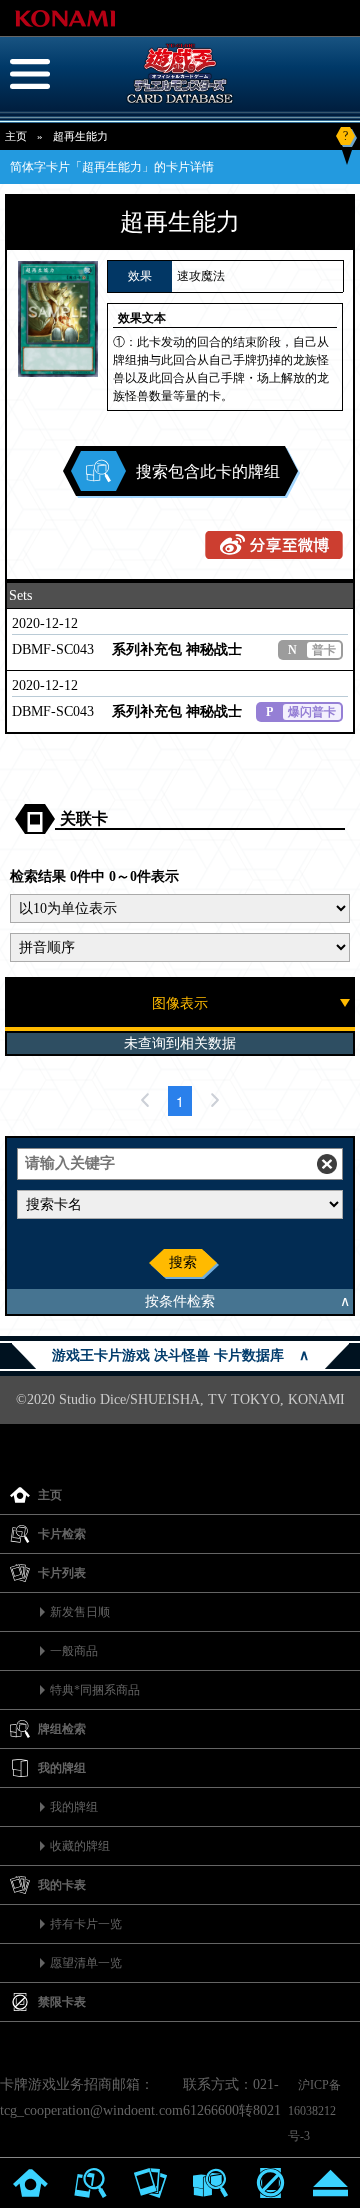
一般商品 (74, 1651)
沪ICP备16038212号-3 (314, 2110)
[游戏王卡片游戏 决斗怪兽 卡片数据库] (180, 103)
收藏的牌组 (80, 1846)
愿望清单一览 (86, 1963)
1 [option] (180, 1101)
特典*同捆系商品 (95, 1690)
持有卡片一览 (86, 1924)
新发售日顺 (80, 1612)
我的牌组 (74, 1807)
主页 (16, 136)
